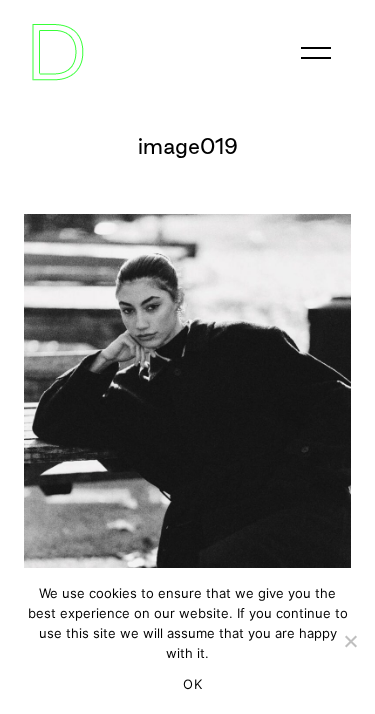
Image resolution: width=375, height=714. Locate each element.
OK (192, 684)
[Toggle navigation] (316, 53)
